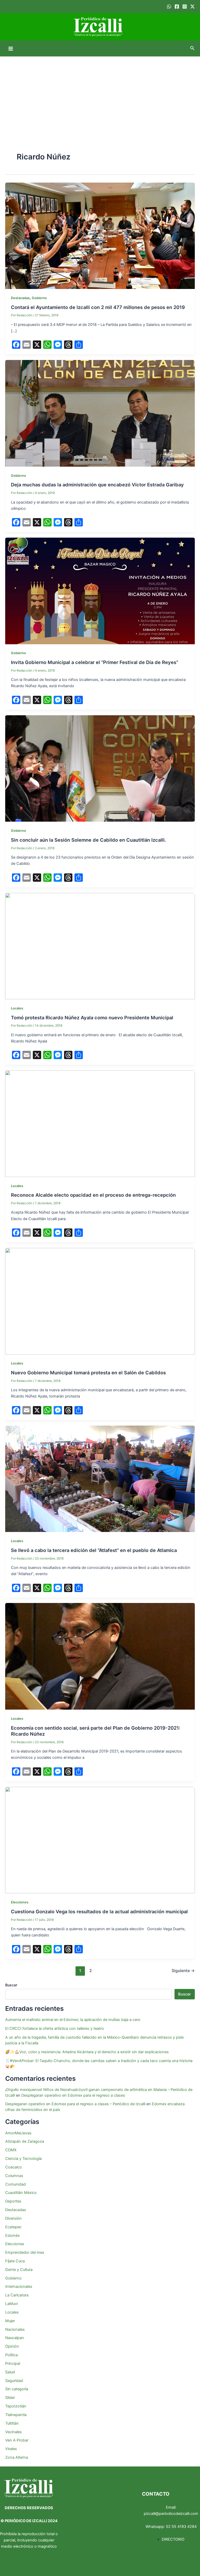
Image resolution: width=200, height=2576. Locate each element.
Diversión (13, 2218)
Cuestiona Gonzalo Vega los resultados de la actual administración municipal (99, 1911)
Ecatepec (13, 2227)
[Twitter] (192, 7)
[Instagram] (185, 7)
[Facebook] (177, 7)
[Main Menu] (11, 49)
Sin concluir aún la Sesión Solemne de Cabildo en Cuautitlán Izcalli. (88, 840)
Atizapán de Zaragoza (25, 2141)
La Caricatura (17, 2295)
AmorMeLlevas (18, 2133)
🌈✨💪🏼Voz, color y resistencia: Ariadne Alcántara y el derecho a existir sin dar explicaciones (87, 2052)
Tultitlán (12, 2423)
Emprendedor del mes (25, 2252)
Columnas (14, 2176)
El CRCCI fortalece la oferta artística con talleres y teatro (55, 2028)
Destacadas (20, 298)
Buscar (11, 1985)
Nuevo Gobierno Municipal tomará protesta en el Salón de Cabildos (88, 1373)
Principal (13, 2364)
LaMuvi (11, 2304)
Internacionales (19, 2287)
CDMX (11, 2150)
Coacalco (14, 2167)
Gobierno (39, 298)
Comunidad (15, 2184)
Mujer (10, 2321)
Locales (17, 1008)
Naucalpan (15, 2338)
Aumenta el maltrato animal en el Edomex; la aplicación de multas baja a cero (73, 2020)
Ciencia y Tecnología (23, 2159)
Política (11, 2355)
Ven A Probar (17, 2440)
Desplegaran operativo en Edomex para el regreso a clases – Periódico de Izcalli (75, 2104)
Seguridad (14, 2381)
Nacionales (15, 2329)
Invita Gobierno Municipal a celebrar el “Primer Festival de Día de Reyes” (95, 662)
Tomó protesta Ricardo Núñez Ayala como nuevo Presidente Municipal (92, 1017)
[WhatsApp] (169, 7)
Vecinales (14, 2432)
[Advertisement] (100, 95)
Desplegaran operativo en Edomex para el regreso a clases (73, 2095)
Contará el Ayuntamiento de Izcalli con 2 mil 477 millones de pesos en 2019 (98, 307)
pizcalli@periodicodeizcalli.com (171, 2514)
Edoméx (12, 2236)
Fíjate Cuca (15, 2261)
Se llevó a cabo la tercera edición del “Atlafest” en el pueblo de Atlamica (94, 1550)
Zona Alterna (17, 2457)
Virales (11, 2449)
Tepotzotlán (16, 2406)
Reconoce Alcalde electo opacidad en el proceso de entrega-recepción (93, 1195)
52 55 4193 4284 (181, 2527)
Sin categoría (17, 2389)
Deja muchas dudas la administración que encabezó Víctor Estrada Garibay (97, 485)
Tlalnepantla (16, 2415)
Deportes (13, 2201)
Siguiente (183, 1971)
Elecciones (20, 1902)
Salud (10, 2372)
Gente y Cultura (19, 2270)
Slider (10, 2398)
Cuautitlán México (21, 2193)
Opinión (12, 2346)
